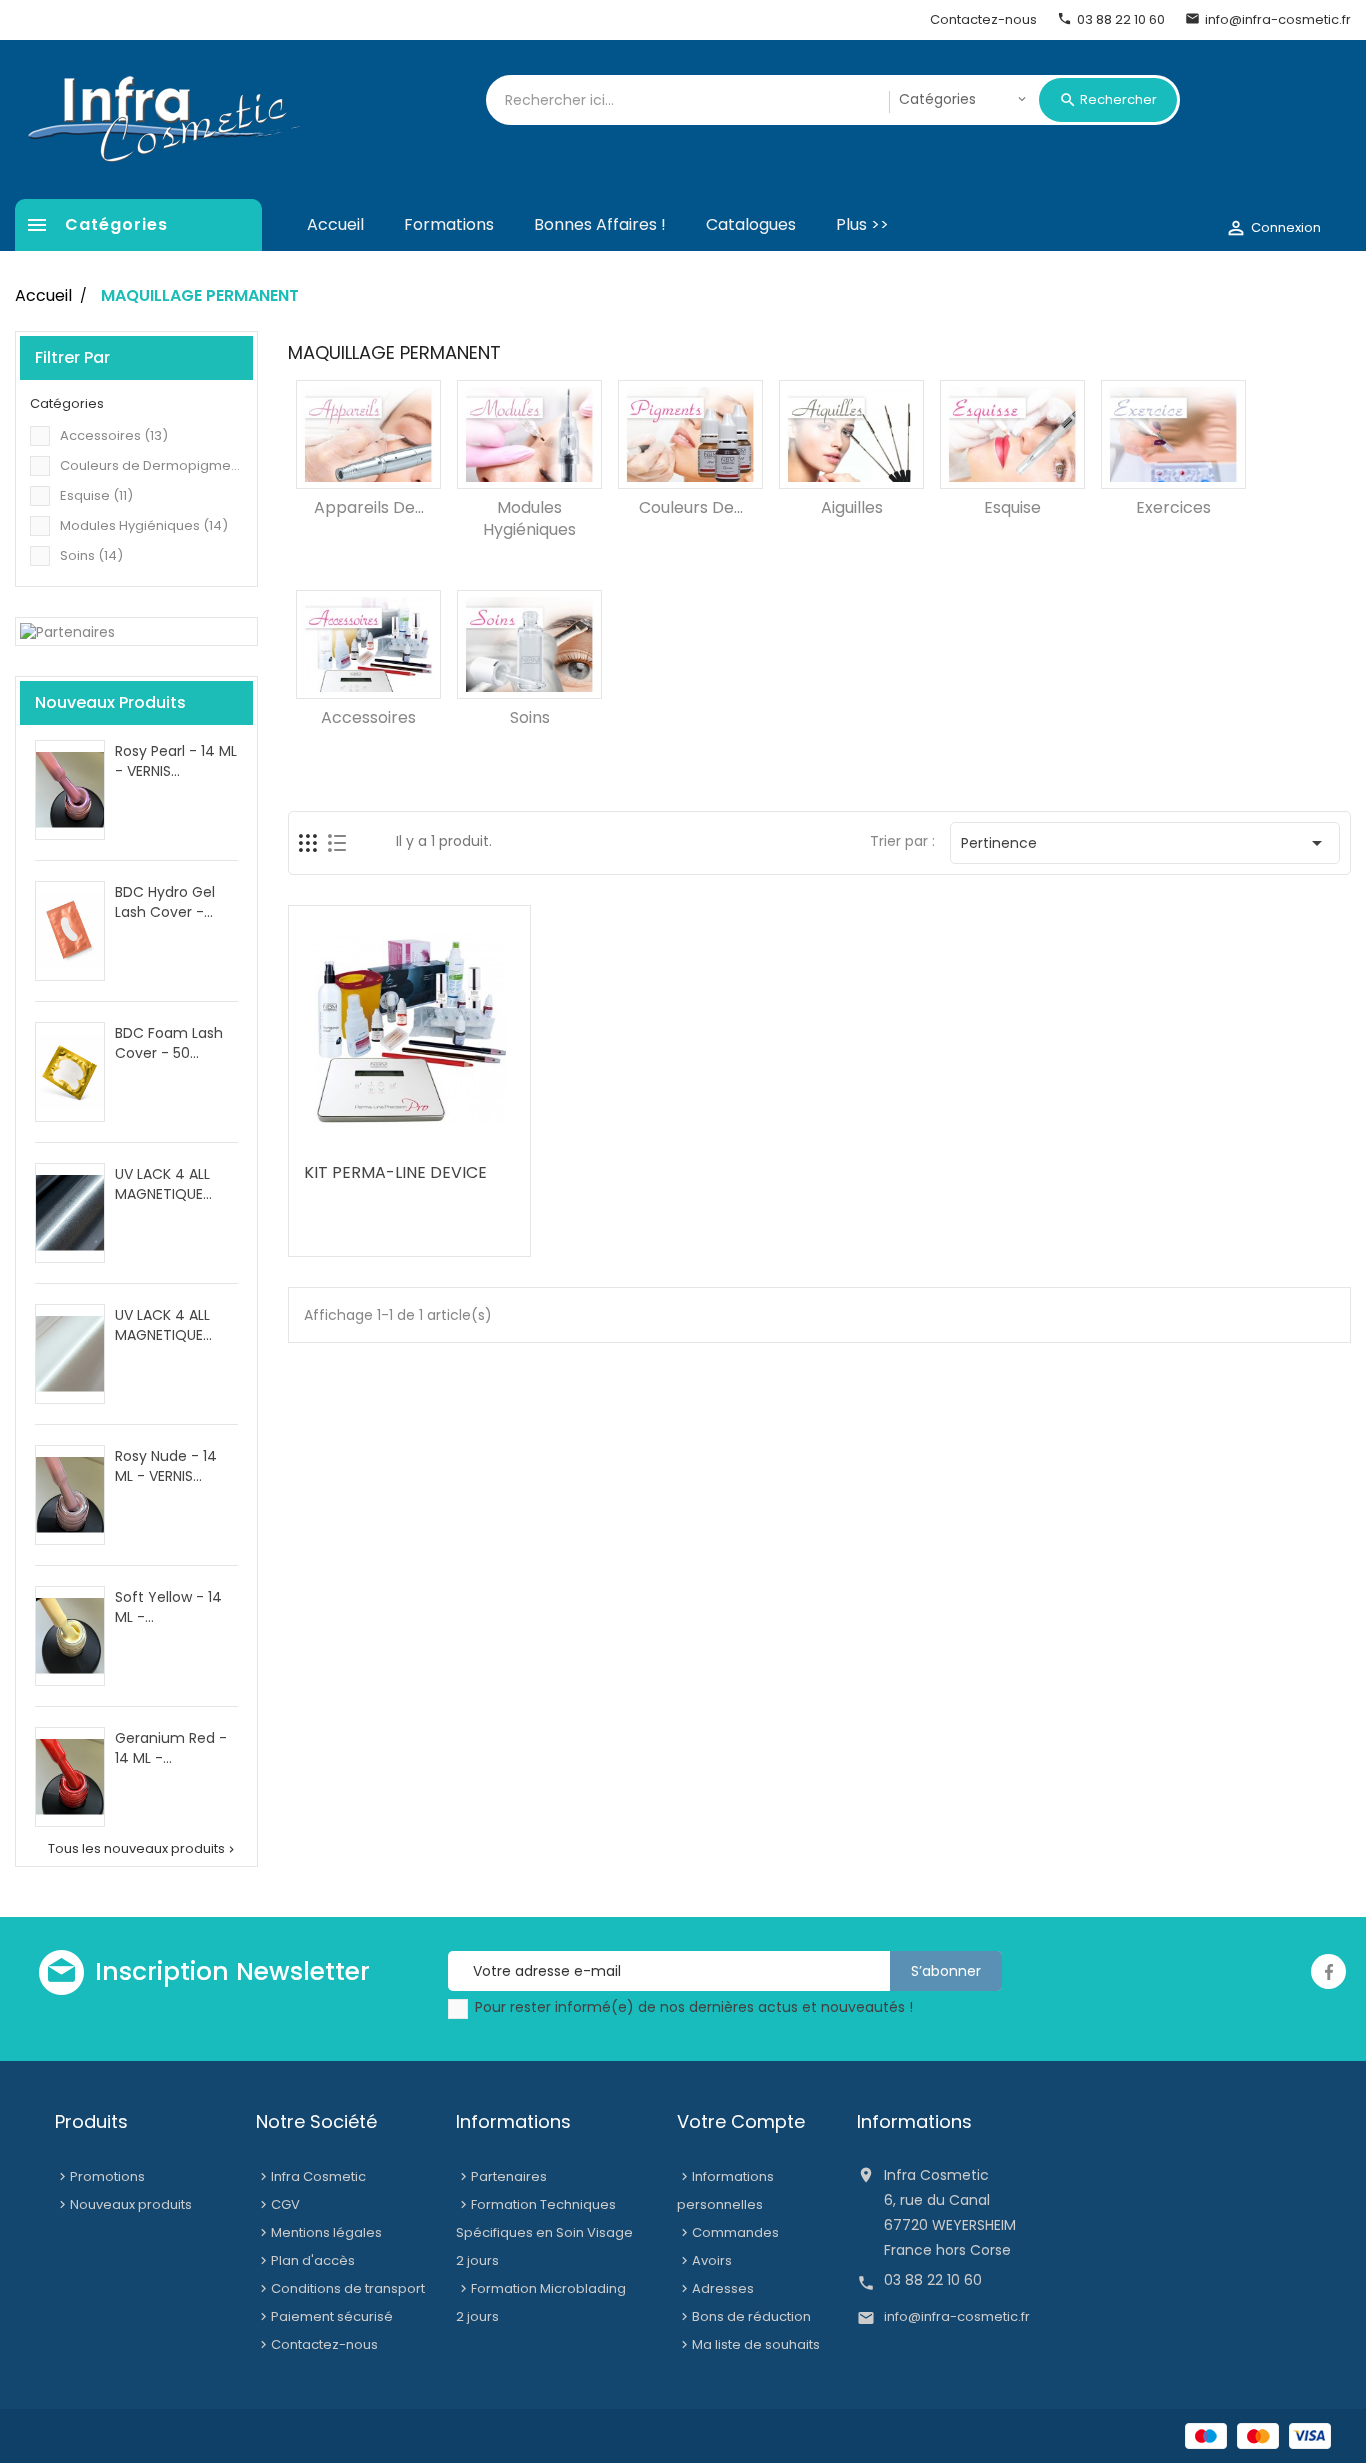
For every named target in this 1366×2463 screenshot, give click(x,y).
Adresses (723, 2288)
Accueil (335, 224)
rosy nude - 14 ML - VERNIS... (166, 1466)
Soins (91, 555)
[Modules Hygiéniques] (529, 434)
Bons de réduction (751, 2316)
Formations (449, 224)
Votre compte (741, 2121)
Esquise (96, 495)
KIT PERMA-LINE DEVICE (395, 1172)
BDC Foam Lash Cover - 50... (169, 1043)
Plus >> (862, 224)
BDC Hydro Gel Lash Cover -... (165, 902)
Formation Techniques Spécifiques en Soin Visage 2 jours (544, 2232)
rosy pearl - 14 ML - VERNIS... (176, 761)
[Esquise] (1012, 434)
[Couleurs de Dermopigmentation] (690, 434)
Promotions (107, 2176)
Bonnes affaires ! (600, 224)
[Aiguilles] (851, 434)
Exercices (1173, 507)
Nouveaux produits (131, 2204)
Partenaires (509, 2176)
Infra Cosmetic (318, 2176)
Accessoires (114, 435)
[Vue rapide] (452, 1138)
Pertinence (1145, 843)
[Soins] (529, 644)
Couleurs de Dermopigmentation (151, 465)
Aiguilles (852, 507)
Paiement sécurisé (332, 2316)
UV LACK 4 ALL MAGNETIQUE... (163, 1184)
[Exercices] (1173, 434)
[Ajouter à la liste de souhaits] (372, 1138)
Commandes (735, 2232)
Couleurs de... (691, 507)
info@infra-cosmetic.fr (957, 2316)
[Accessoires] (368, 644)
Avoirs (712, 2260)
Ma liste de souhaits (756, 2344)
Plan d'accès (313, 2260)
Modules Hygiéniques (144, 525)
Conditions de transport (348, 2288)
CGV (285, 2204)
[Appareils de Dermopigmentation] (368, 434)
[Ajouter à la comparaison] (412, 1138)
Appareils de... (369, 507)
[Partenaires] (67, 631)
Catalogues (751, 224)
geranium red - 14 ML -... (171, 1748)
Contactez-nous (324, 2344)
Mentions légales (326, 2232)
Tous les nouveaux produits (143, 1849)
